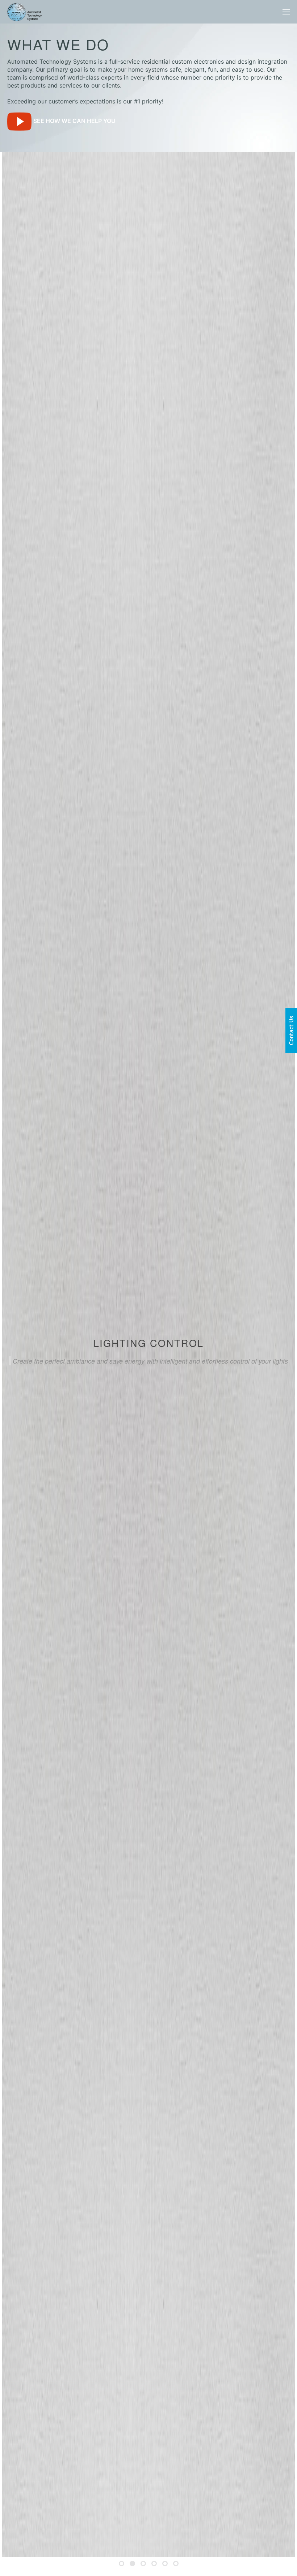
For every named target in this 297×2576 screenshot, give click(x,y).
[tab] (122, 2564)
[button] (286, 12)
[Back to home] (24, 12)
